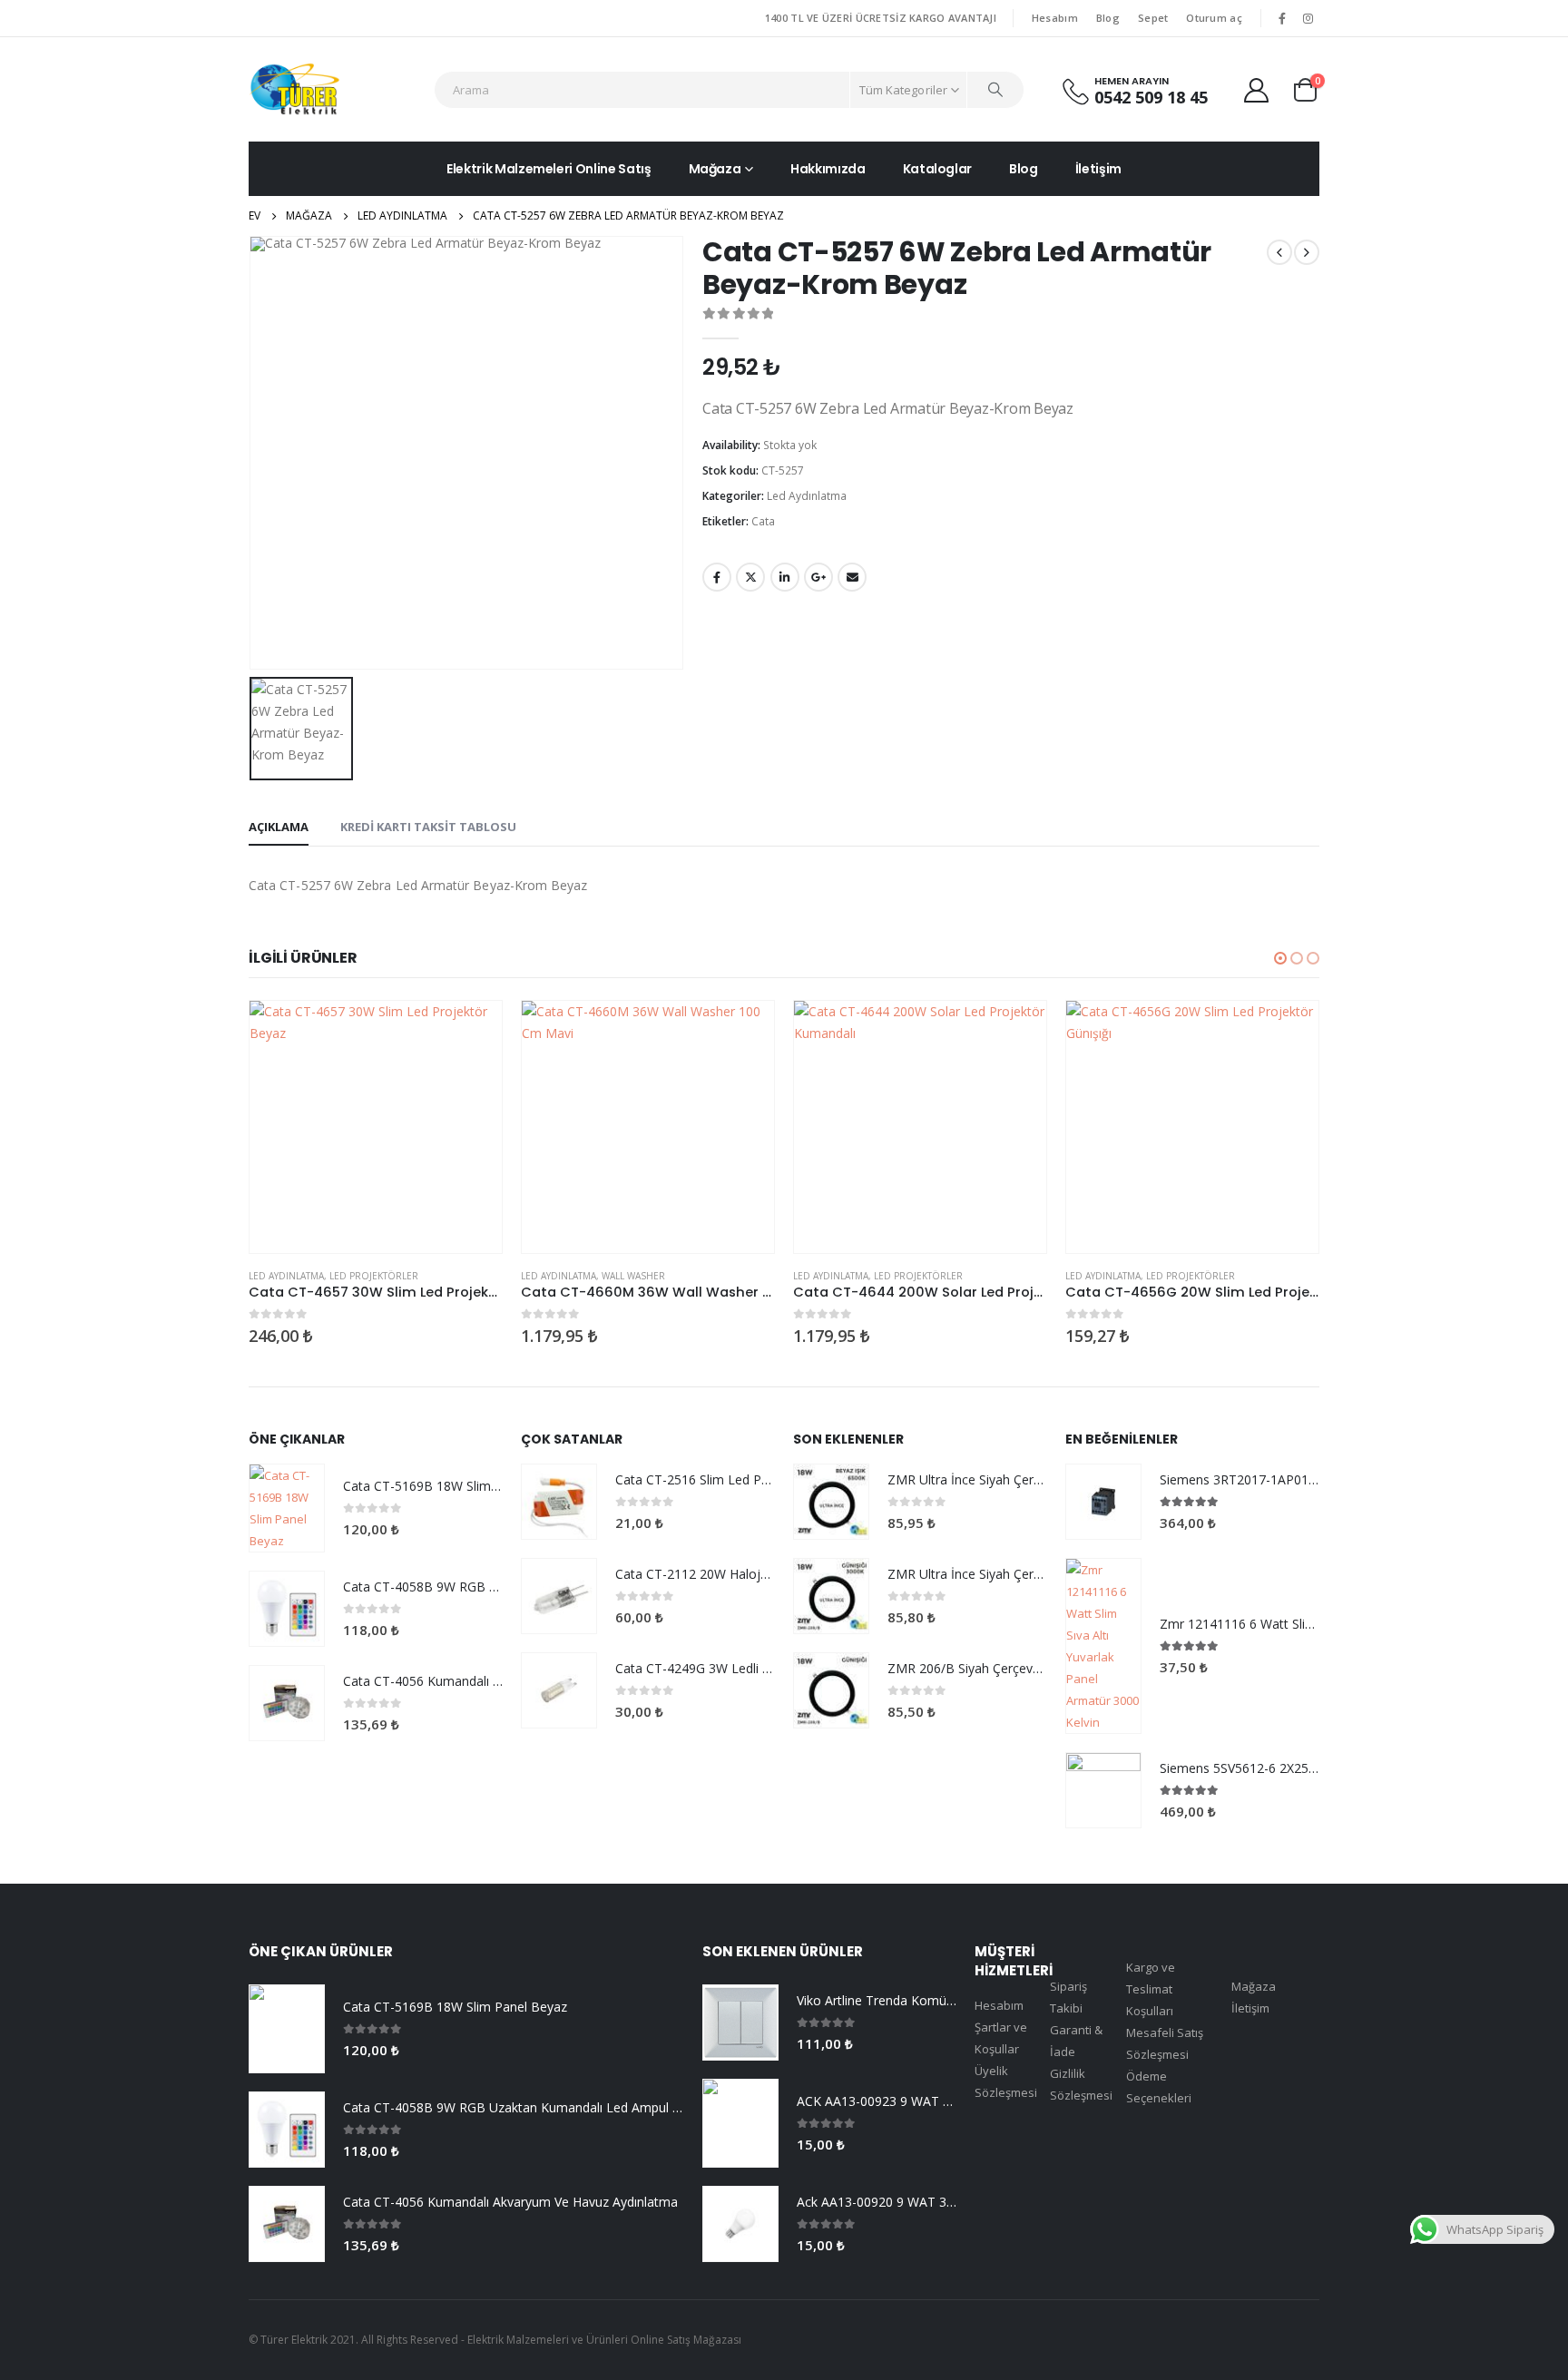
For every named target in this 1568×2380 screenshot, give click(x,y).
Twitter (750, 577)
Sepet (1153, 18)
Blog (1108, 18)
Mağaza (715, 169)
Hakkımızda (828, 169)
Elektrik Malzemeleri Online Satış (549, 169)
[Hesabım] (1257, 89)
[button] (1280, 958)
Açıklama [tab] (279, 827)
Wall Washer (633, 1276)
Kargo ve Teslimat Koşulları (1151, 1989)
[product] (376, 1127)
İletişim (1098, 169)
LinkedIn (785, 577)
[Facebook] (1282, 18)
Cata (763, 521)
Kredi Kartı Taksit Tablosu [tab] (428, 827)
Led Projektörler (374, 1276)
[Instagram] (1308, 18)
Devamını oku (472, 1031)
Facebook (717, 577)
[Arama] (995, 90)
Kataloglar (938, 169)
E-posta (852, 577)
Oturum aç (1214, 18)
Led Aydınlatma (807, 496)
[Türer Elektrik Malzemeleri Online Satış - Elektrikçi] (294, 89)
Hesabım (1055, 18)
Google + (818, 577)
